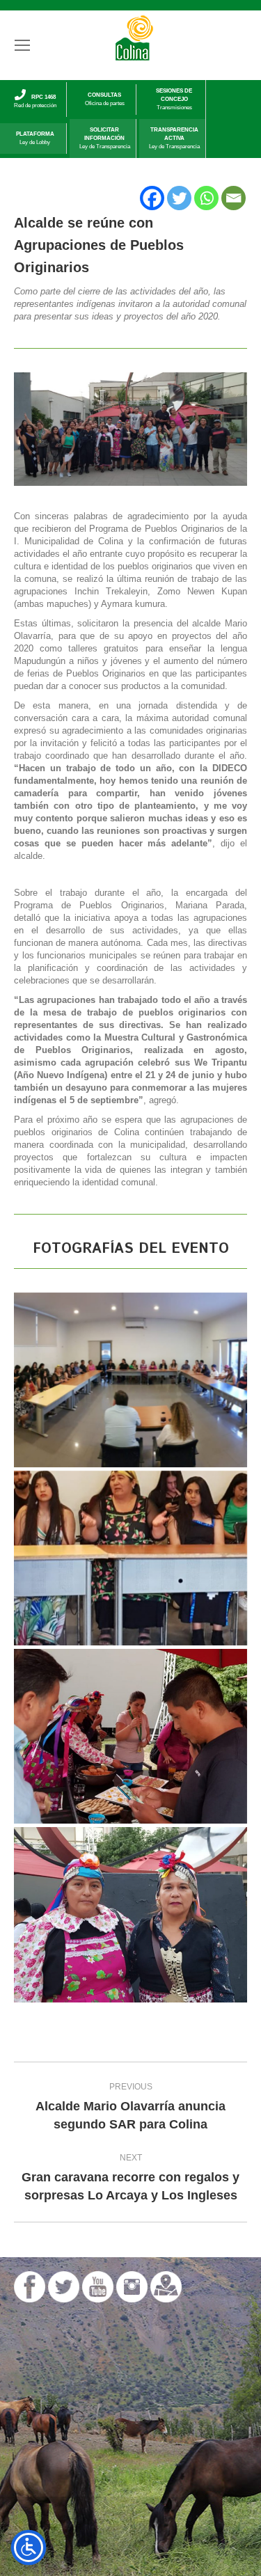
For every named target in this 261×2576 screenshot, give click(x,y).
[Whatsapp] (206, 198)
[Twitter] (179, 198)
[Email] (234, 198)
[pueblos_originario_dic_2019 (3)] (130, 1380)
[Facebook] (152, 198)
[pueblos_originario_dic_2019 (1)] (130, 1736)
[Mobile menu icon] (22, 45)
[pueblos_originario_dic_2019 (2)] (130, 1558)
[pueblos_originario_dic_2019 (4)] (130, 1914)
